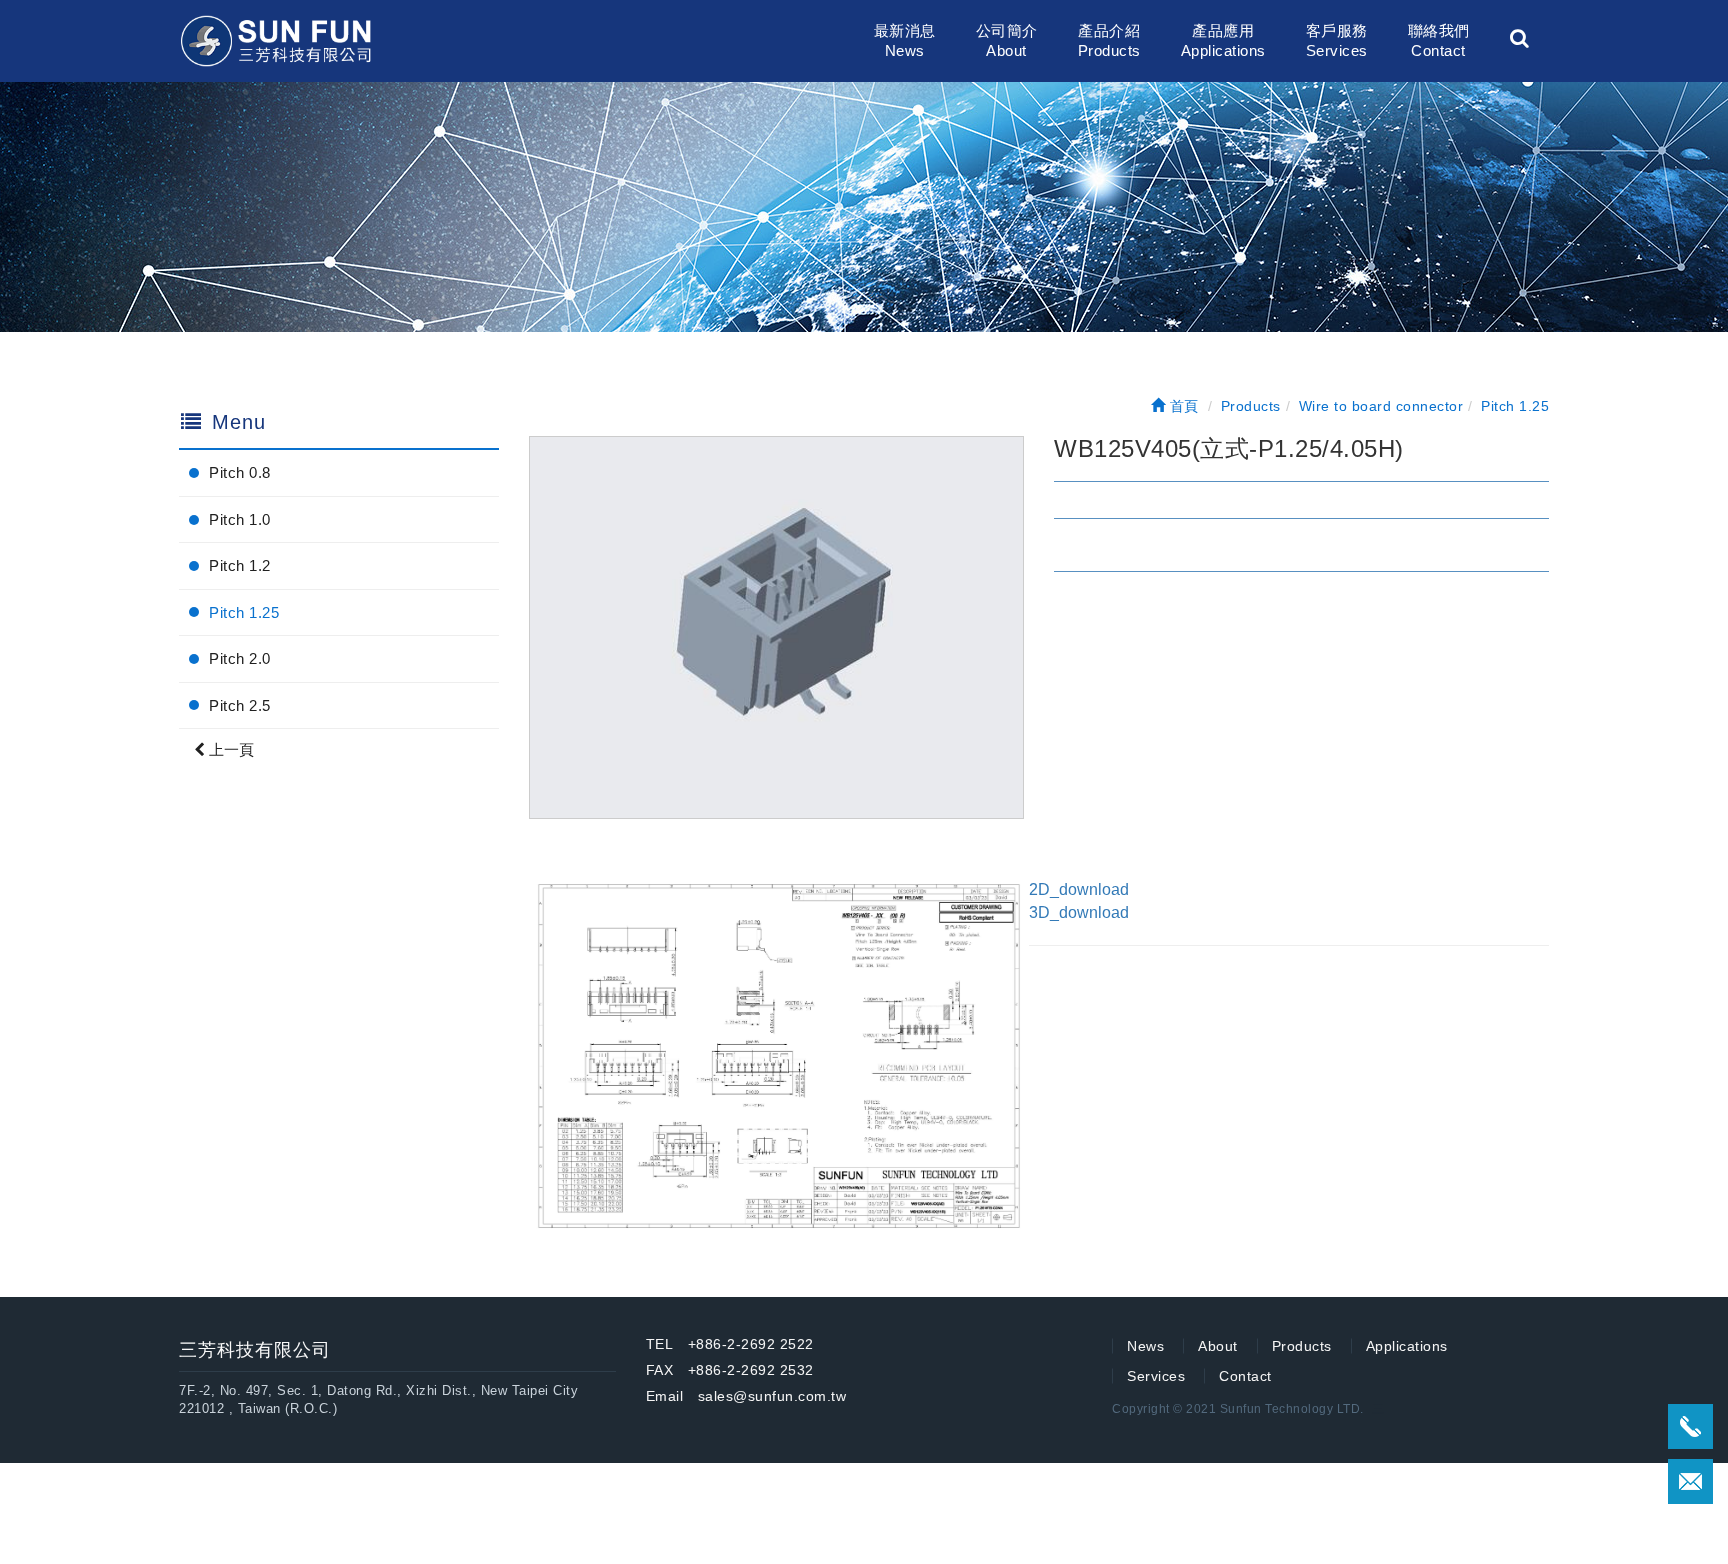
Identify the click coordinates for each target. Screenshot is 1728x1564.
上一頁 (229, 749)
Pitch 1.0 (240, 519)
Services (1156, 1376)
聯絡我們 (1439, 40)
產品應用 (1223, 40)
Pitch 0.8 (240, 472)
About (1218, 1346)
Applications (1407, 1346)
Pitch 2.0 (240, 658)
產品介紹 (1109, 40)
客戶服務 (1337, 40)
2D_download (1079, 889)
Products (1302, 1346)
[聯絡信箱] (1690, 1481)
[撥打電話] (1690, 1426)
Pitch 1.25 (244, 612)
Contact (1245, 1376)
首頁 (1182, 406)
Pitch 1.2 (240, 565)
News (1145, 1346)
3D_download (1079, 912)
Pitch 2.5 (240, 705)
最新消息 (905, 40)
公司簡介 (1007, 40)
